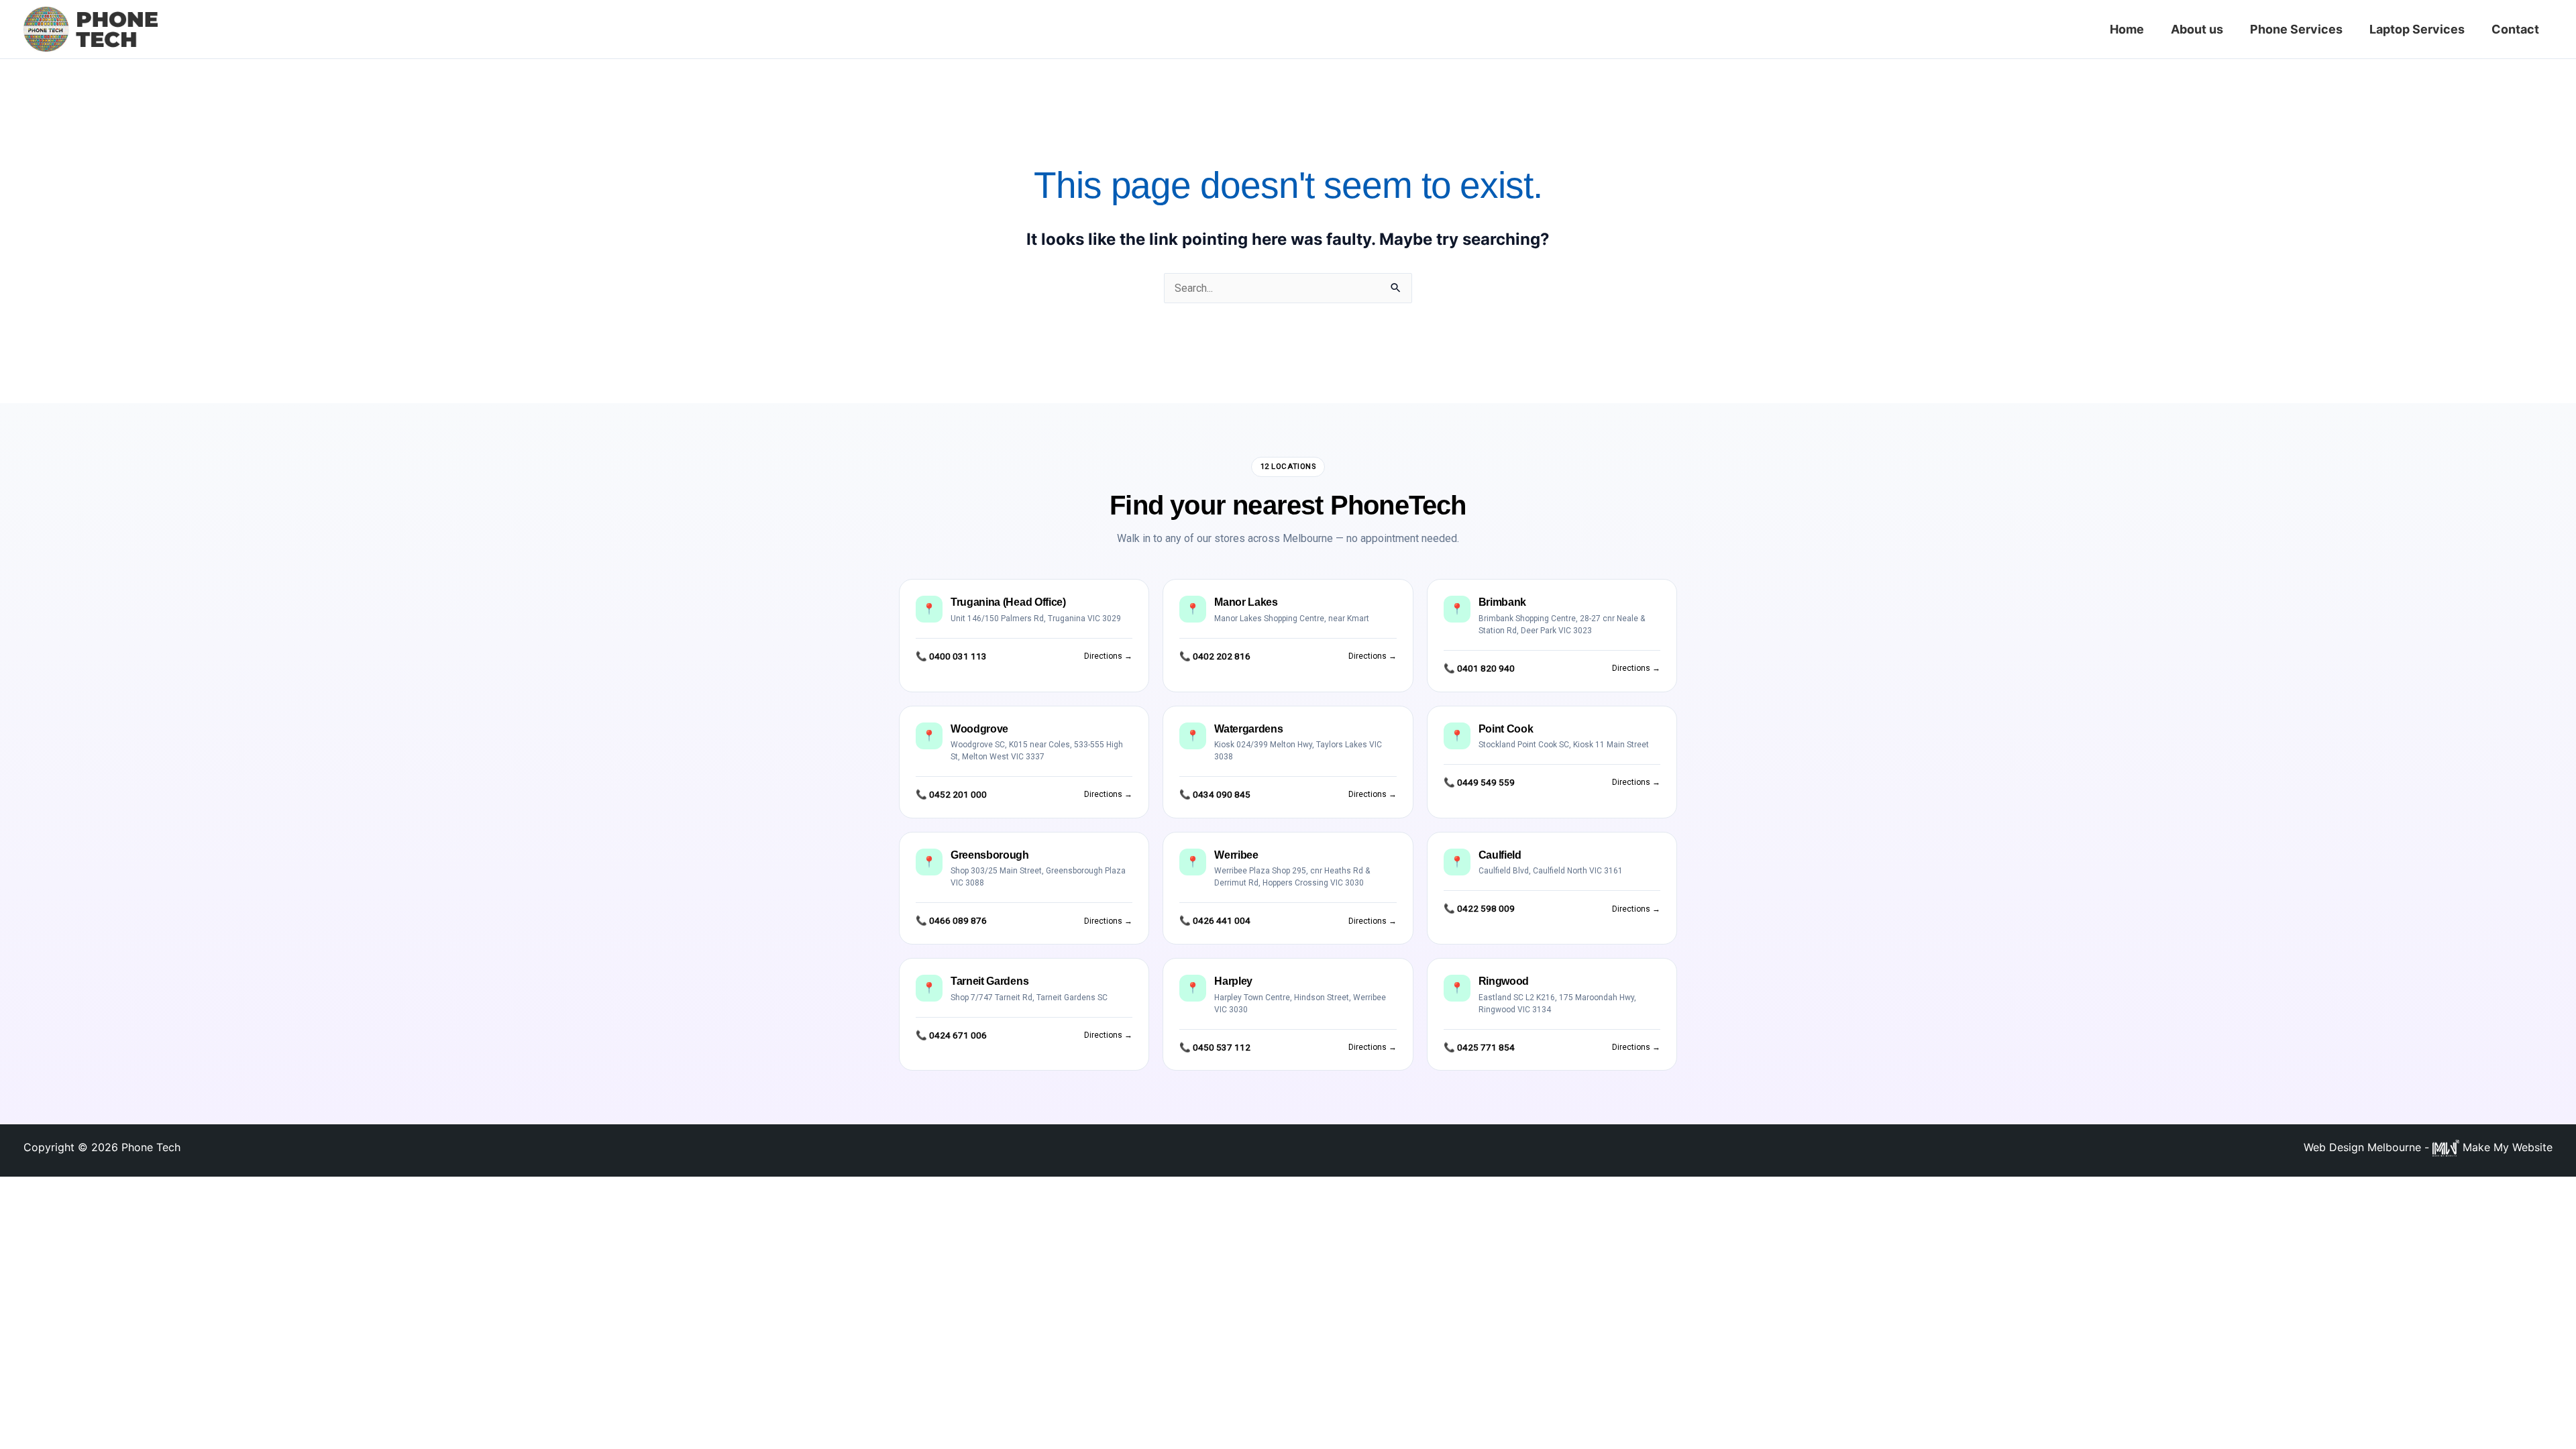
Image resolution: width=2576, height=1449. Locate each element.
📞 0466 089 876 (951, 920)
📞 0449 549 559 (1479, 782)
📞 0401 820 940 (1479, 668)
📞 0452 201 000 (951, 794)
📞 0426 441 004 (1215, 920)
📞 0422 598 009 (1479, 908)
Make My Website (2506, 1147)
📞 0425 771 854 (1479, 1047)
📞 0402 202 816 (1215, 656)
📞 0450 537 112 (1215, 1047)
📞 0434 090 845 (1215, 794)
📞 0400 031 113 (951, 656)
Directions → (1108, 656)
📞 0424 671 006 (951, 1035)
